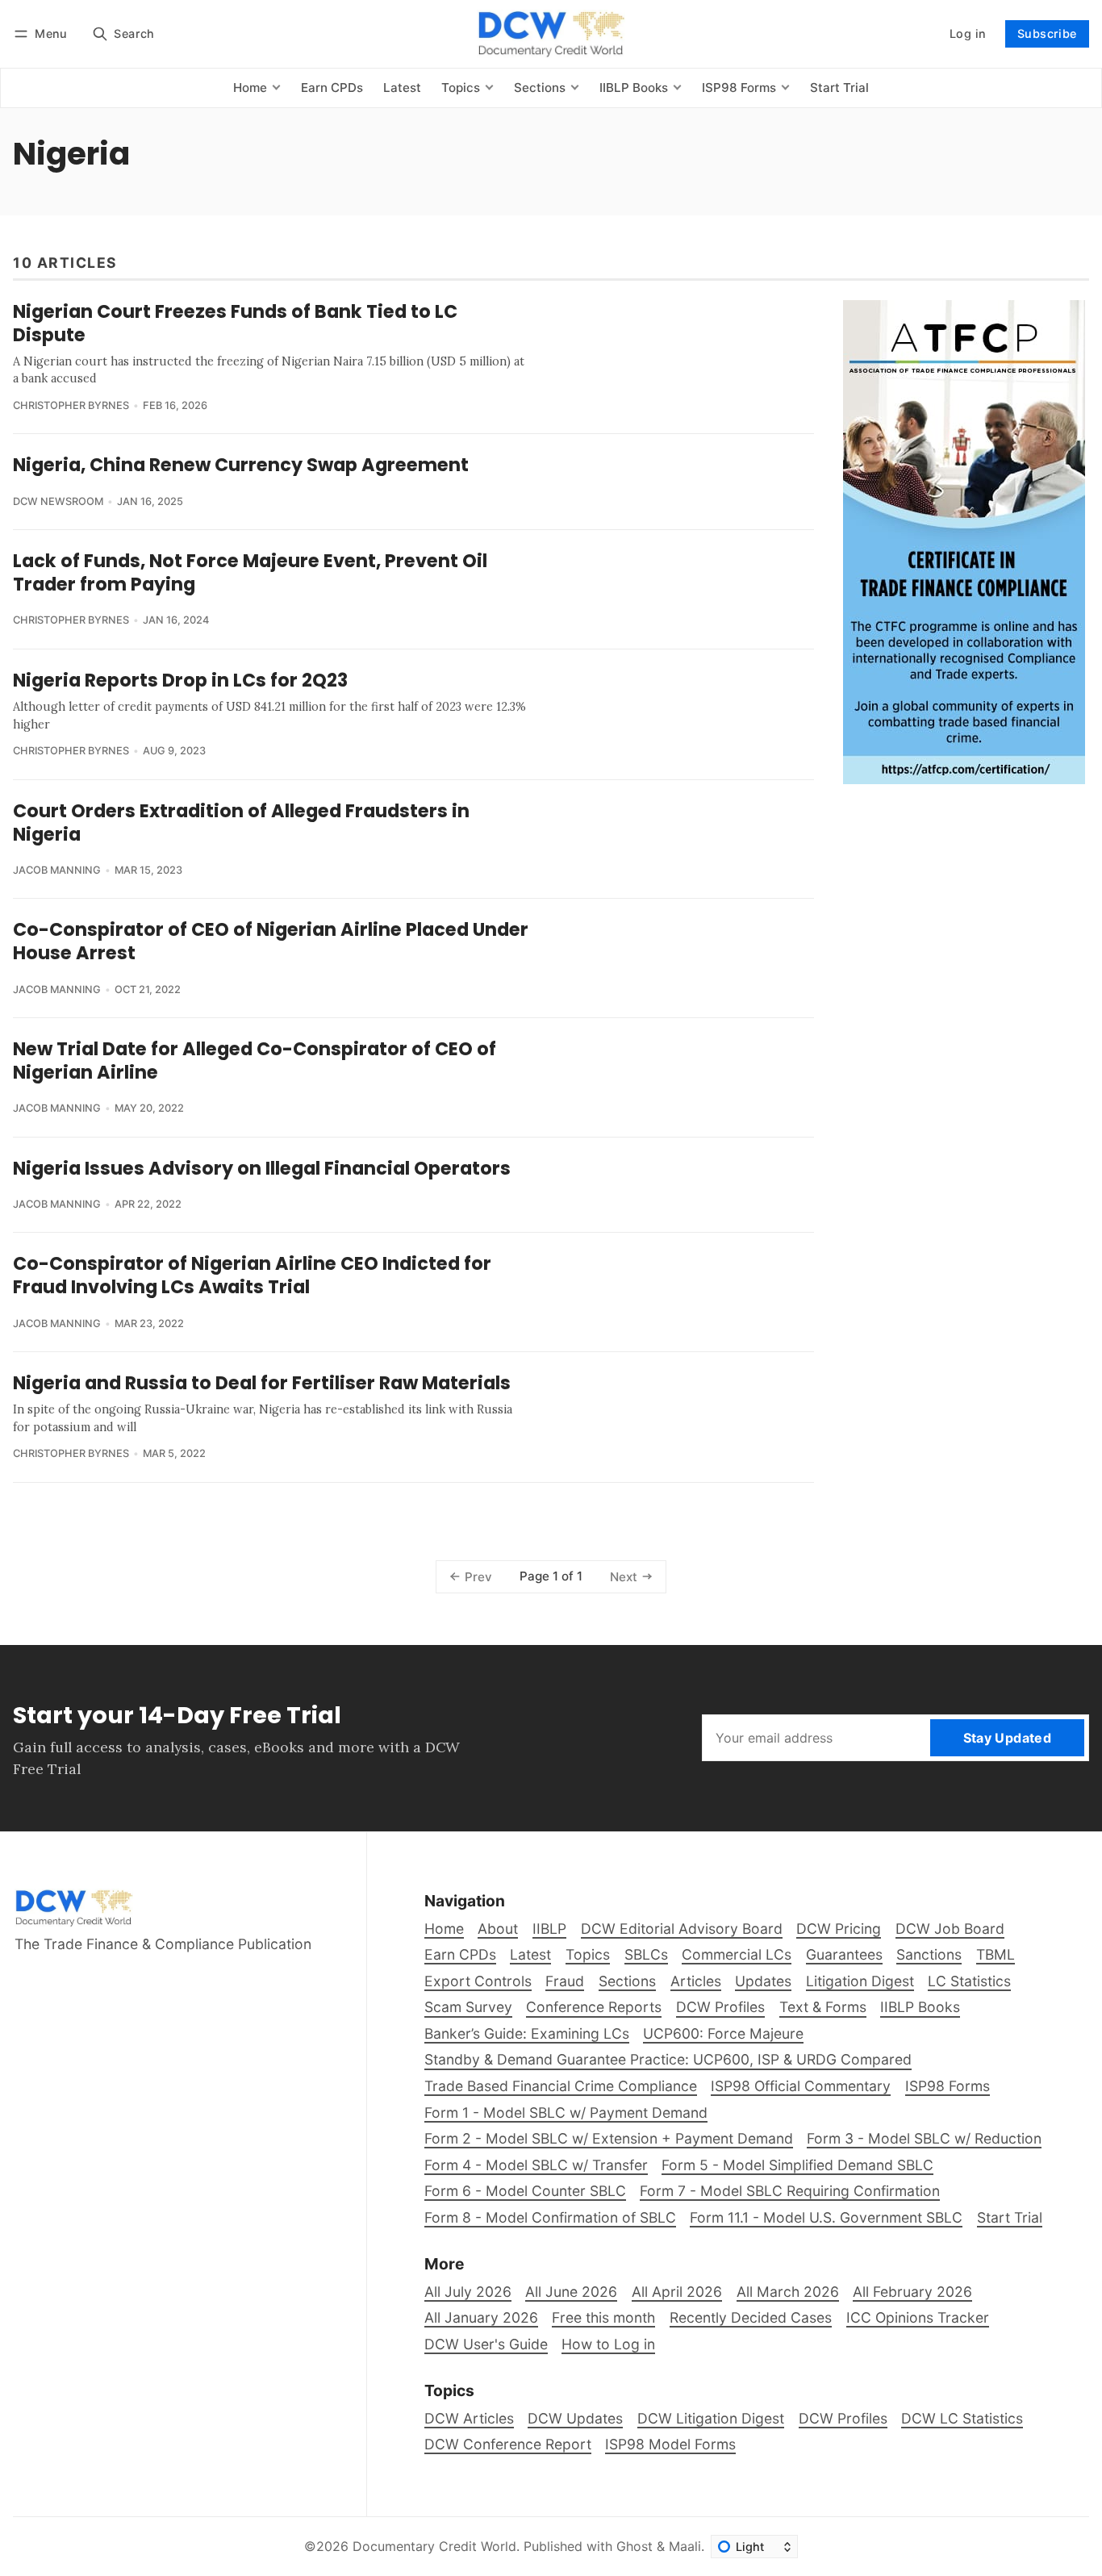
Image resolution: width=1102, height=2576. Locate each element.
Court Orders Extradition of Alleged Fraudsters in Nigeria (241, 822)
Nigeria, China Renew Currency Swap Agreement (241, 465)
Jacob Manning (57, 870)
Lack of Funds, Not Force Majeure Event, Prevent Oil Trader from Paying (250, 572)
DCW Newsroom (58, 501)
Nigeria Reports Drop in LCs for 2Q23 (180, 680)
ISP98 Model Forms (670, 2444)
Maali (685, 2546)
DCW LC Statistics (962, 2418)
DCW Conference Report (508, 2444)
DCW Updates (575, 2418)
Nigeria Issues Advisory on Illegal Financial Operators (262, 1168)
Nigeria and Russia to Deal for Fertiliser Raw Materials (262, 1383)
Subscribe (1047, 33)
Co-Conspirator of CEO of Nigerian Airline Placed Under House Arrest (271, 941)
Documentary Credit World (434, 2546)
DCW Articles (469, 2418)
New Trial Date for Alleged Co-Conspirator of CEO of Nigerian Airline (255, 1060)
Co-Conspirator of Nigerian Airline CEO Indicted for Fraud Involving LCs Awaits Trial (252, 1275)
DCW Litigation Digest (711, 2418)
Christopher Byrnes (71, 405)
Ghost (634, 2546)
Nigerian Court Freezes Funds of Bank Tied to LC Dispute (235, 323)
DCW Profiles (843, 2418)
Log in (968, 33)
